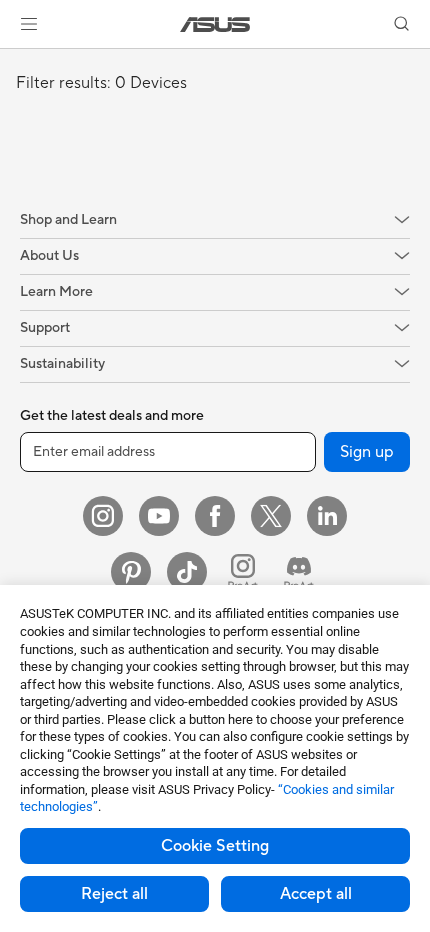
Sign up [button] (367, 452)
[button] (29, 24)
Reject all (114, 894)
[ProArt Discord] (299, 572)
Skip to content (12, 61)
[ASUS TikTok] (187, 572)
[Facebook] (215, 516)
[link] (215, 24)
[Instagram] (103, 516)
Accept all (316, 894)
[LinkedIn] (327, 516)
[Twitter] (271, 516)
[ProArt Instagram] (243, 572)
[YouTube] (159, 516)
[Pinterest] (131, 572)
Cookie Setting (215, 846)
